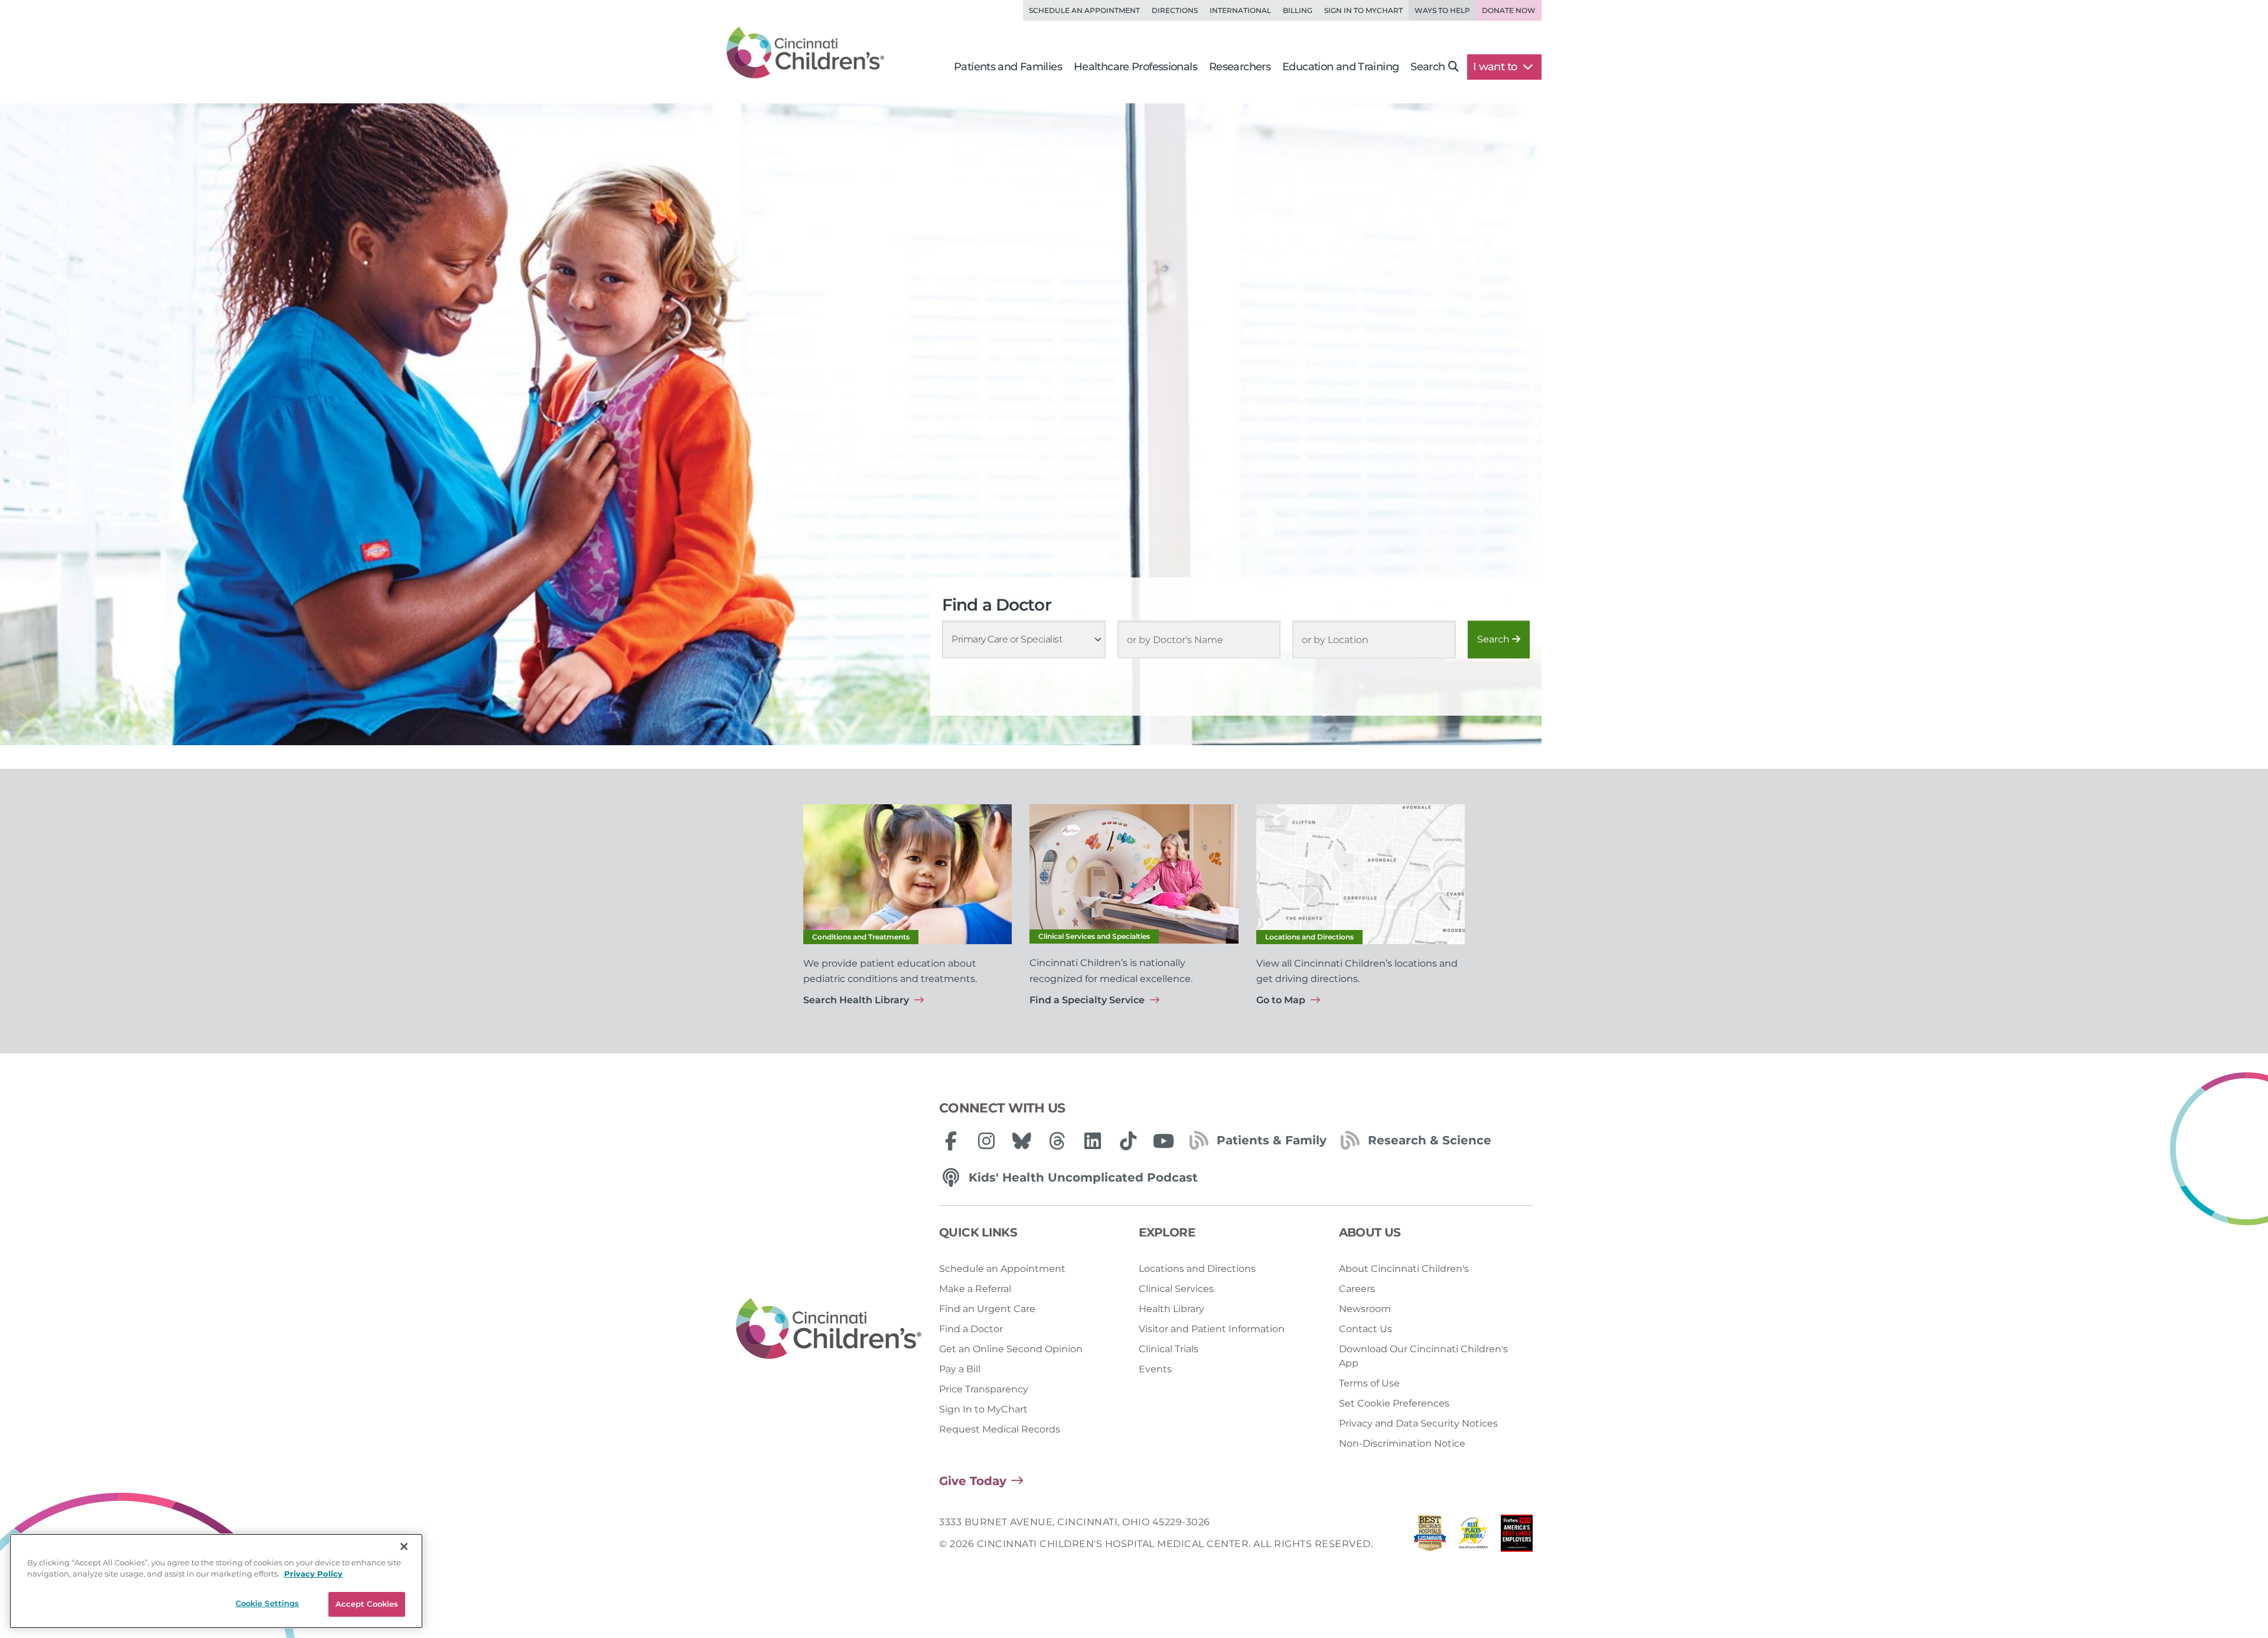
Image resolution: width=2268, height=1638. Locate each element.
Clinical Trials (1169, 1349)
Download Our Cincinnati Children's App (1423, 1356)
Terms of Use (1369, 1383)
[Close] (404, 1546)
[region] (216, 1581)
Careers (1357, 1289)
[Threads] (1057, 1141)
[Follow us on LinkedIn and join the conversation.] (1093, 1141)
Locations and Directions (1197, 1269)
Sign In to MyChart (983, 1409)
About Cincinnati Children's (1404, 1269)
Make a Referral (975, 1289)
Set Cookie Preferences (1394, 1403)
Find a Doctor (971, 1329)
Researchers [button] (1240, 67)
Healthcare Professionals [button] (1135, 67)
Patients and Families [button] (1008, 67)
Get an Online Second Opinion (1011, 1349)
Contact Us (1366, 1329)
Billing (1298, 10)
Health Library (1172, 1309)
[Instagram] (986, 1141)
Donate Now (1509, 10)
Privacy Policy (313, 1574)
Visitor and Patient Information (1212, 1329)
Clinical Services (1176, 1289)
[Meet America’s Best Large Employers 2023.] (1517, 1536)
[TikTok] (1128, 1141)
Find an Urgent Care (987, 1309)
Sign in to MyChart (1363, 10)
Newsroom (1365, 1309)
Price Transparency (984, 1389)
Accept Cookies (367, 1604)
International (1240, 10)
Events (1155, 1369)
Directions (1175, 10)
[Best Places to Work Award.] (1474, 1536)
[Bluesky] (1022, 1141)
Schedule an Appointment (1084, 10)
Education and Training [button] (1340, 67)
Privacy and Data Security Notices (1418, 1423)
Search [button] (1428, 67)
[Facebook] (951, 1141)
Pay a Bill (960, 1369)
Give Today (973, 1481)
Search (1495, 639)
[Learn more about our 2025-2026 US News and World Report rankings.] (1430, 1536)
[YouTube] (1164, 1141)
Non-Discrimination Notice (1402, 1443)
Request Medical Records (1000, 1429)
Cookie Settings (268, 1603)
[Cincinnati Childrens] (829, 1329)
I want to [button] (1496, 67)
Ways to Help (1442, 10)
